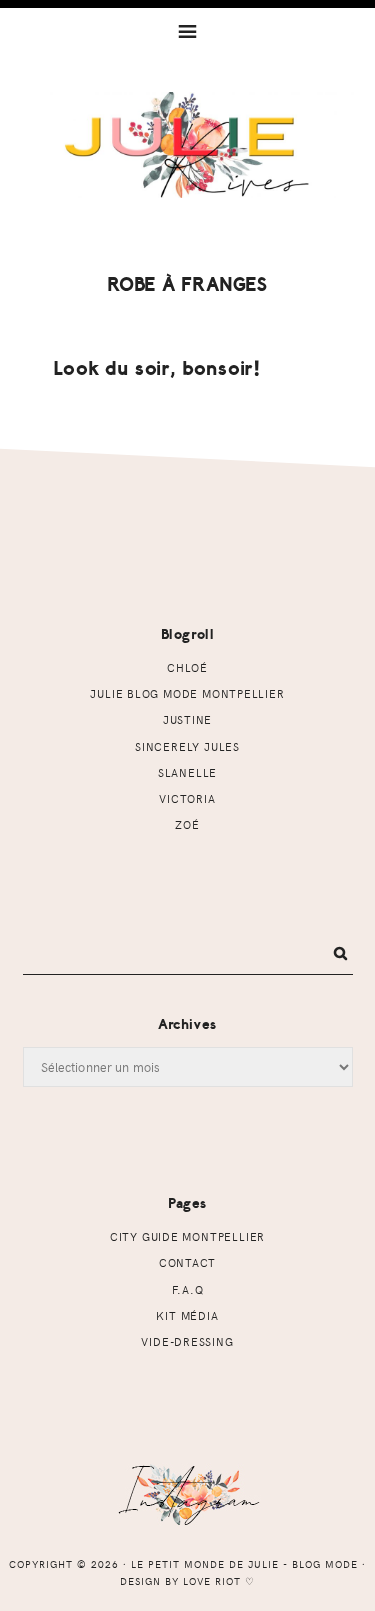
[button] (187, 30)
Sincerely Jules (187, 746)
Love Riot (212, 1581)
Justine (188, 719)
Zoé (187, 824)
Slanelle (187, 772)
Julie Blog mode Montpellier (187, 693)
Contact (188, 1262)
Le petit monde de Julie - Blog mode (188, 167)
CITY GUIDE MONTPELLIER (187, 1236)
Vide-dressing (187, 1341)
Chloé (187, 667)
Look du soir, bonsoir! (158, 368)
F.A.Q (188, 1289)
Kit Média (187, 1315)
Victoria (187, 798)
